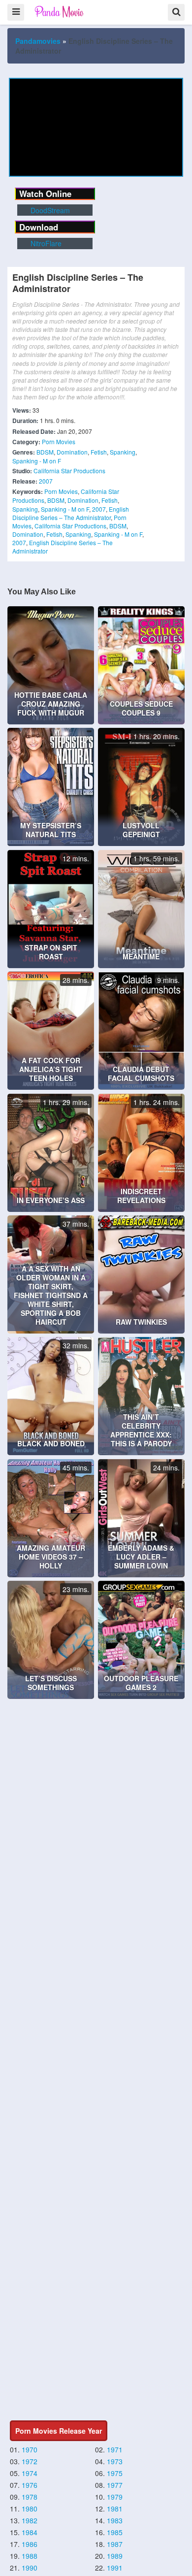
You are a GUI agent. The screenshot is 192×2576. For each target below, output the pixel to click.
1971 (115, 2449)
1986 (30, 2544)
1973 (115, 2461)
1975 (115, 2473)
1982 (30, 2520)
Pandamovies (38, 41)
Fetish (99, 452)
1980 (30, 2509)
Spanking (123, 452)
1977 (115, 2485)
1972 (30, 2461)
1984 (30, 2532)
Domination (72, 452)
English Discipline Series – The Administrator (71, 513)
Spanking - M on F (37, 461)
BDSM (45, 452)
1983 (115, 2520)
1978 (30, 2497)
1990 (30, 2568)
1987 (115, 2544)
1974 (30, 2473)
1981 (115, 2509)
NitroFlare (45, 243)
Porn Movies (59, 441)
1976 (30, 2485)
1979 (115, 2497)
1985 (115, 2532)
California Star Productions (69, 471)
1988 (30, 2556)
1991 (115, 2568)
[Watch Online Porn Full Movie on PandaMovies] (60, 12)
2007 (46, 481)
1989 (115, 2556)
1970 (30, 2449)
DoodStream (49, 210)
